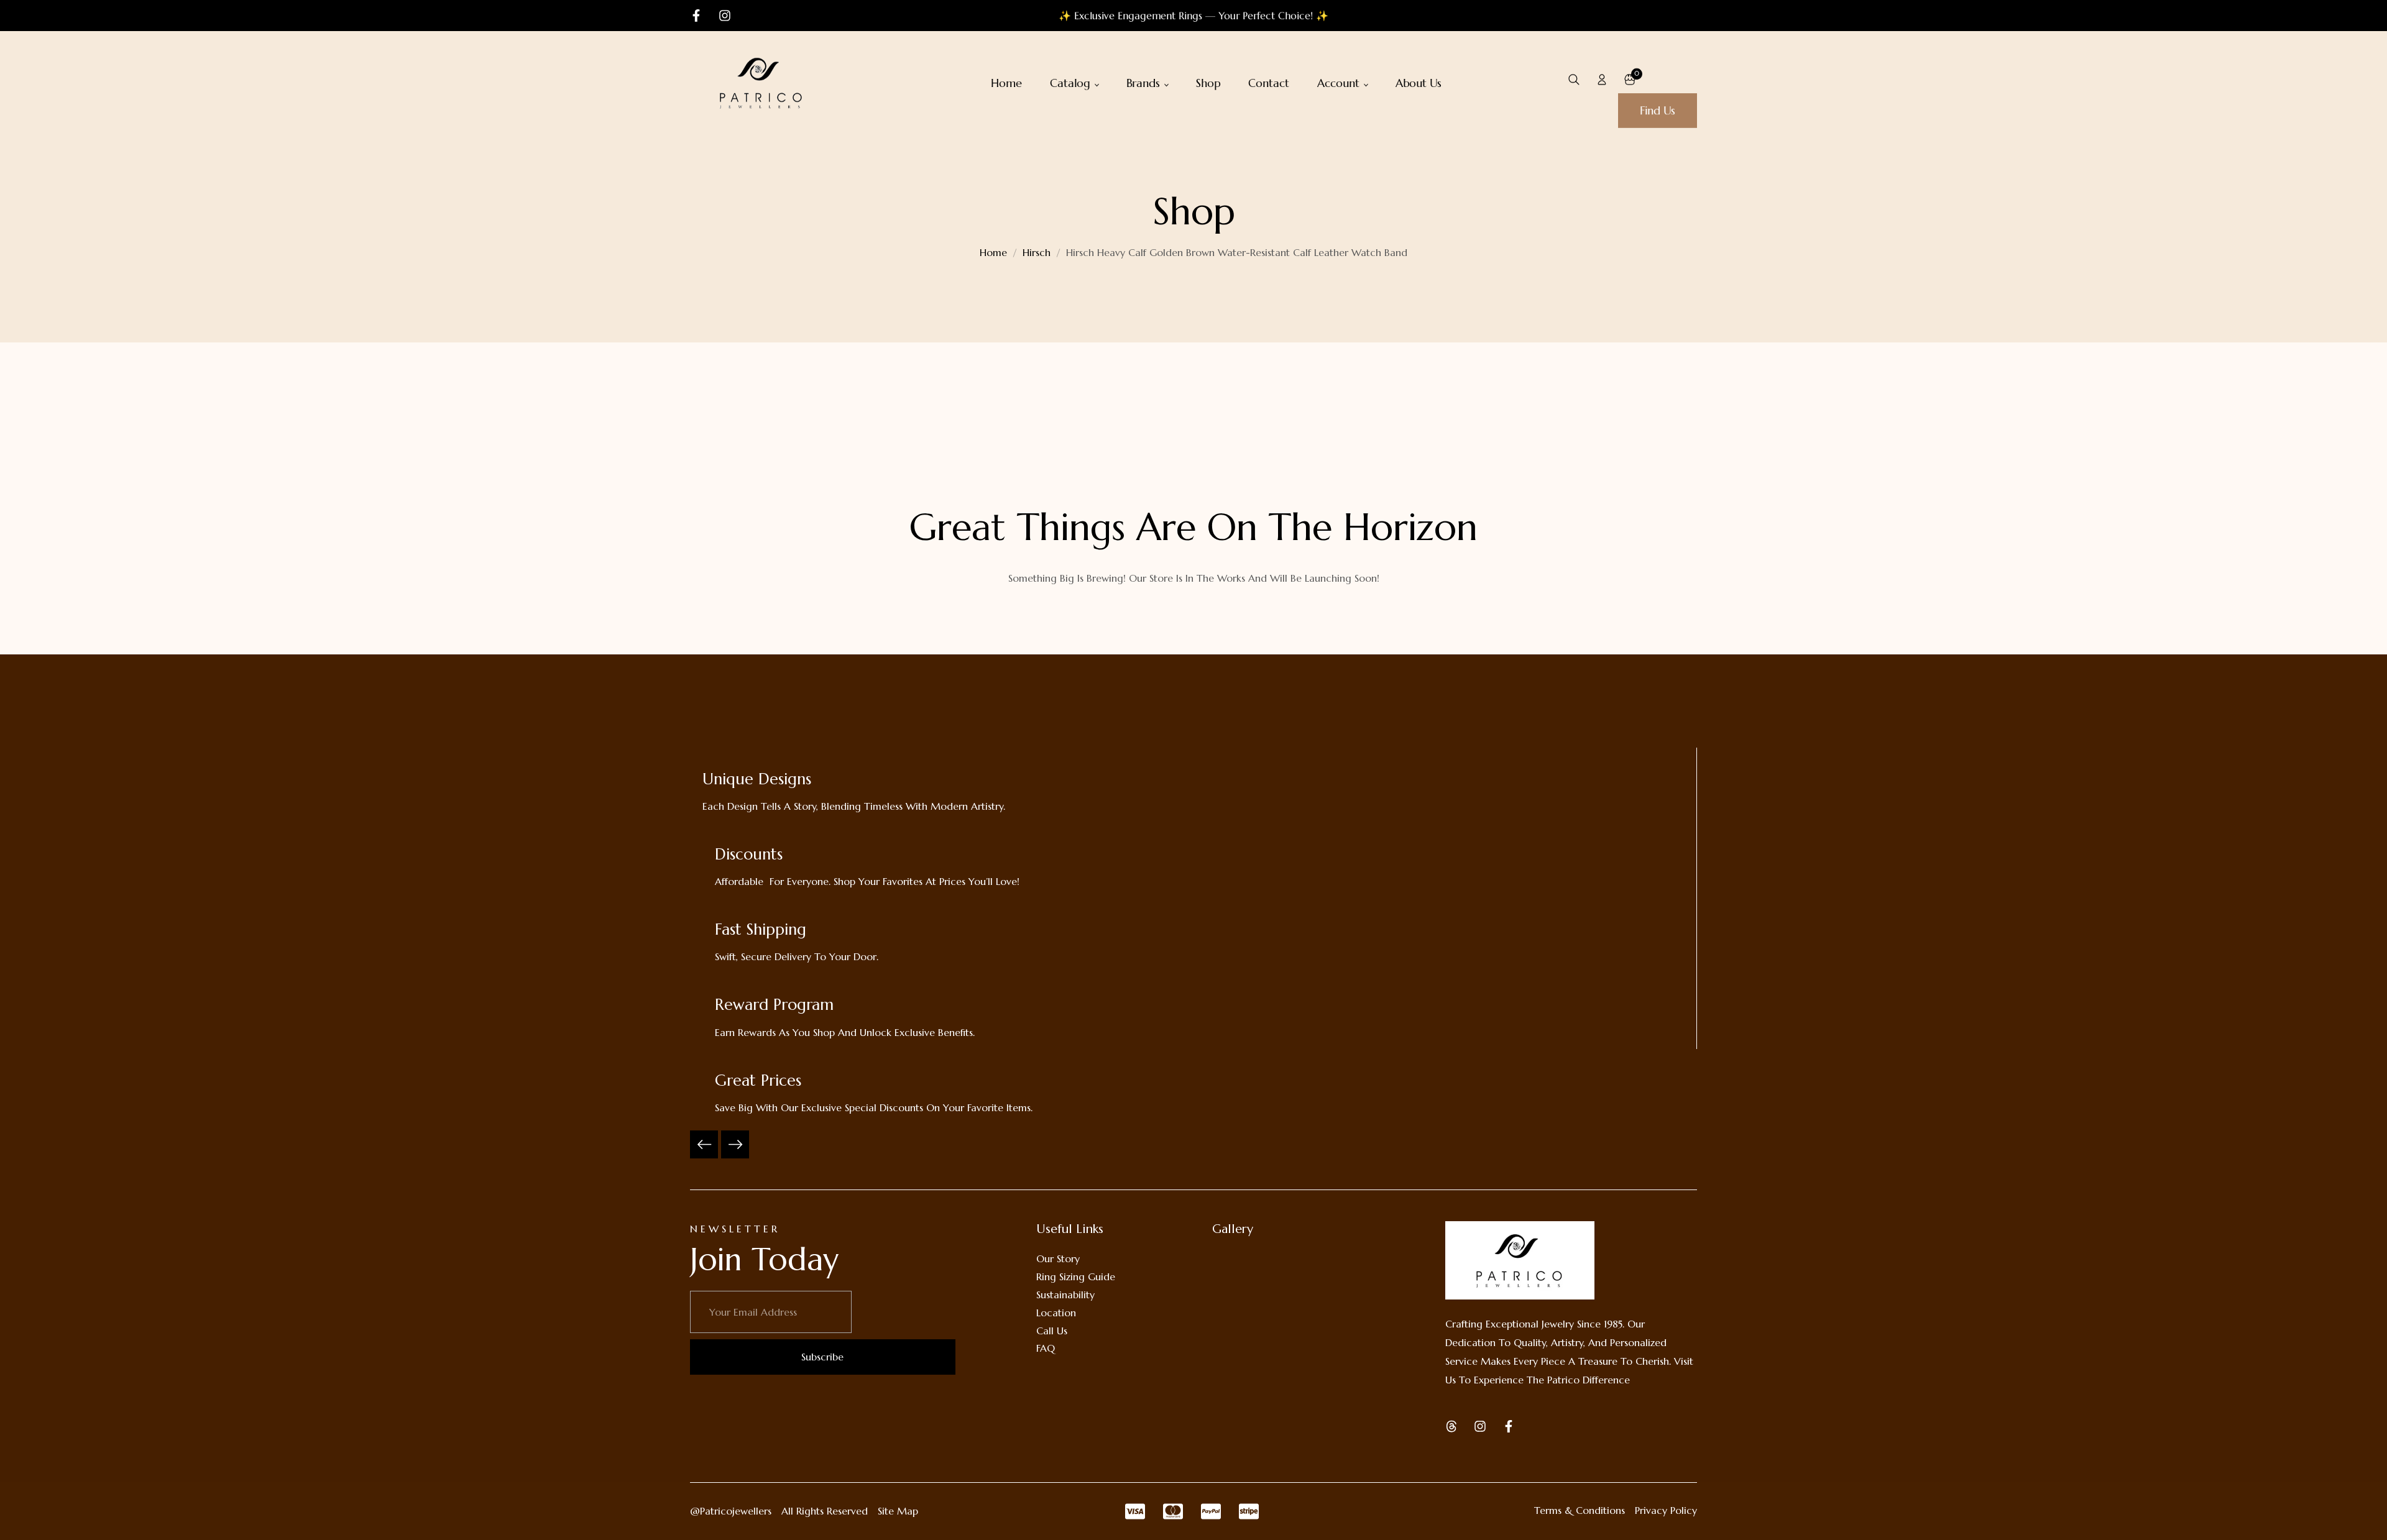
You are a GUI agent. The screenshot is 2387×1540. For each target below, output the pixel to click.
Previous (704, 1144)
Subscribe (822, 1357)
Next (735, 1144)
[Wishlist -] (1658, 79)
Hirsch (1037, 252)
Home (993, 252)
